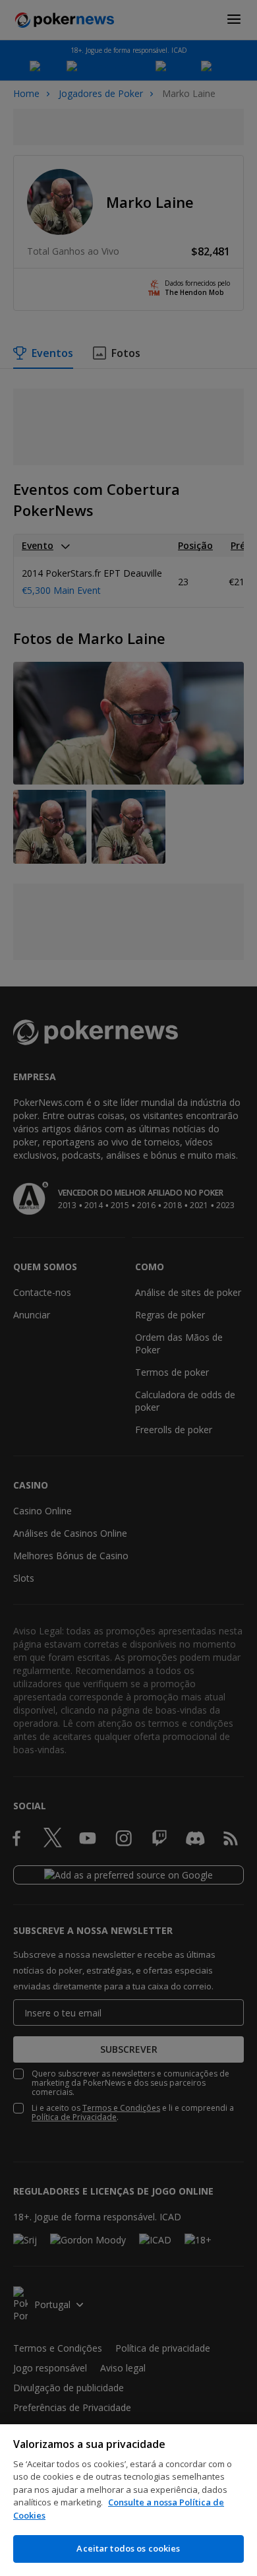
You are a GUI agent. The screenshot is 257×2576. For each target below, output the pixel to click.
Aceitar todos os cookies (128, 2548)
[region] (128, 2500)
